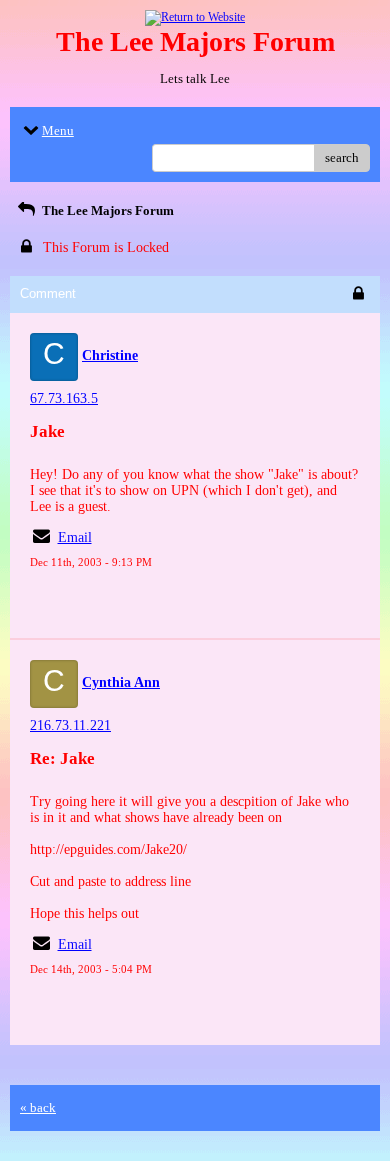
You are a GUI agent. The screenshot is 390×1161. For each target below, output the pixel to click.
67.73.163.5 (64, 398)
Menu (58, 130)
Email (75, 537)
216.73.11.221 (70, 725)
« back (38, 1107)
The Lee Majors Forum (106, 210)
